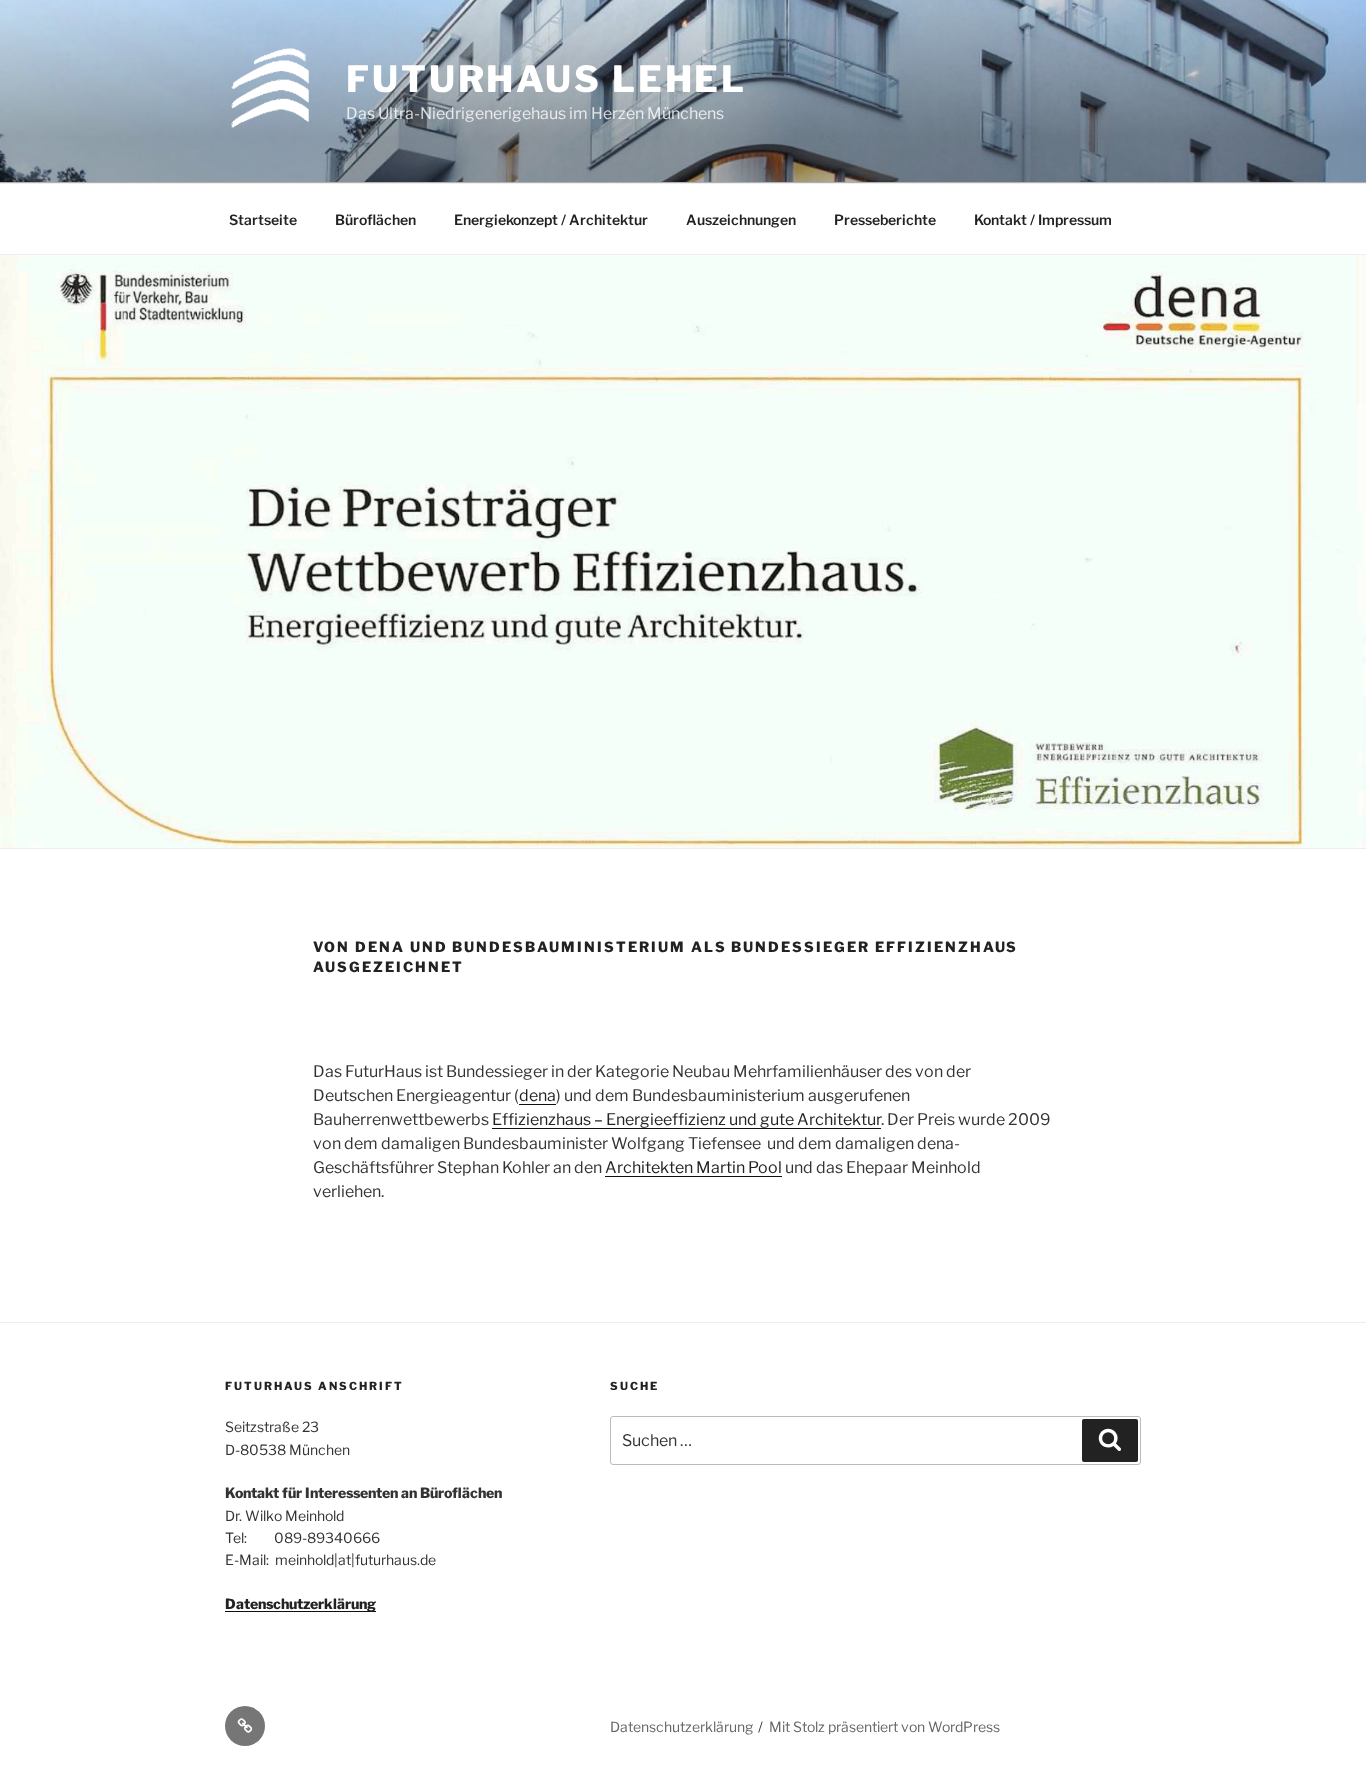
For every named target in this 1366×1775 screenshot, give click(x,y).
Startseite (263, 219)
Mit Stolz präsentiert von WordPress (884, 1726)
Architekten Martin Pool (693, 1167)
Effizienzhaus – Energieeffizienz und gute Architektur (686, 1119)
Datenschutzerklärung (300, 1603)
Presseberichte (885, 219)
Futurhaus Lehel (546, 79)
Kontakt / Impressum (1043, 219)
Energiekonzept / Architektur (551, 219)
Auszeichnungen (741, 219)
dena (537, 1095)
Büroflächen (375, 219)
